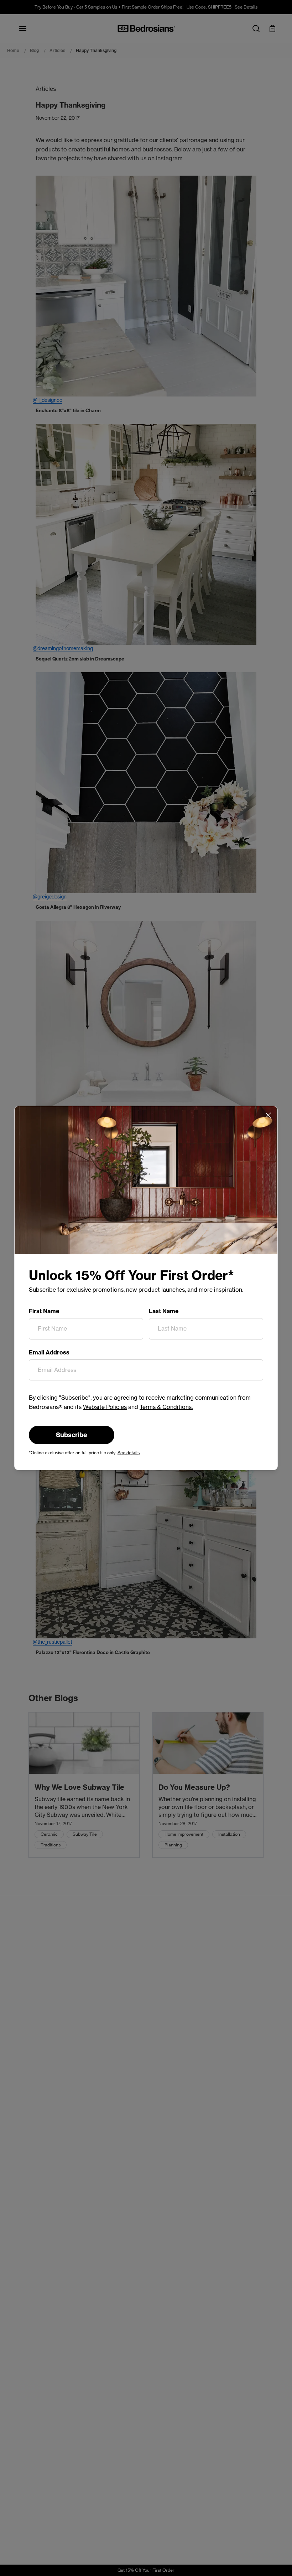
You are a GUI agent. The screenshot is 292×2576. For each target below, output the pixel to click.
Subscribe (72, 1435)
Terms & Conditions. (166, 1407)
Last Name (164, 1311)
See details (129, 1453)
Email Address (49, 1352)
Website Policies (105, 1407)
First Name (44, 1311)
